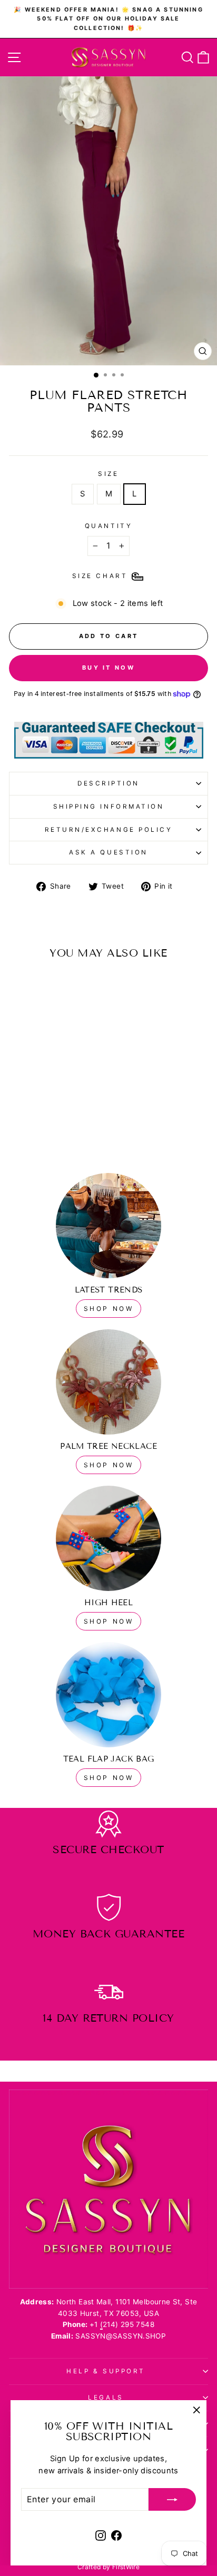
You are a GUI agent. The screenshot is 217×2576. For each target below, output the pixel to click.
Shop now (109, 1465)
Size (108, 474)
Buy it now (108, 668)
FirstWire (126, 2567)
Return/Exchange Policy (109, 830)
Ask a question (108, 852)
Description (108, 783)
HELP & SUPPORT (106, 2371)
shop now (109, 1309)
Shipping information (109, 807)
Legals (106, 2398)
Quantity (108, 526)
